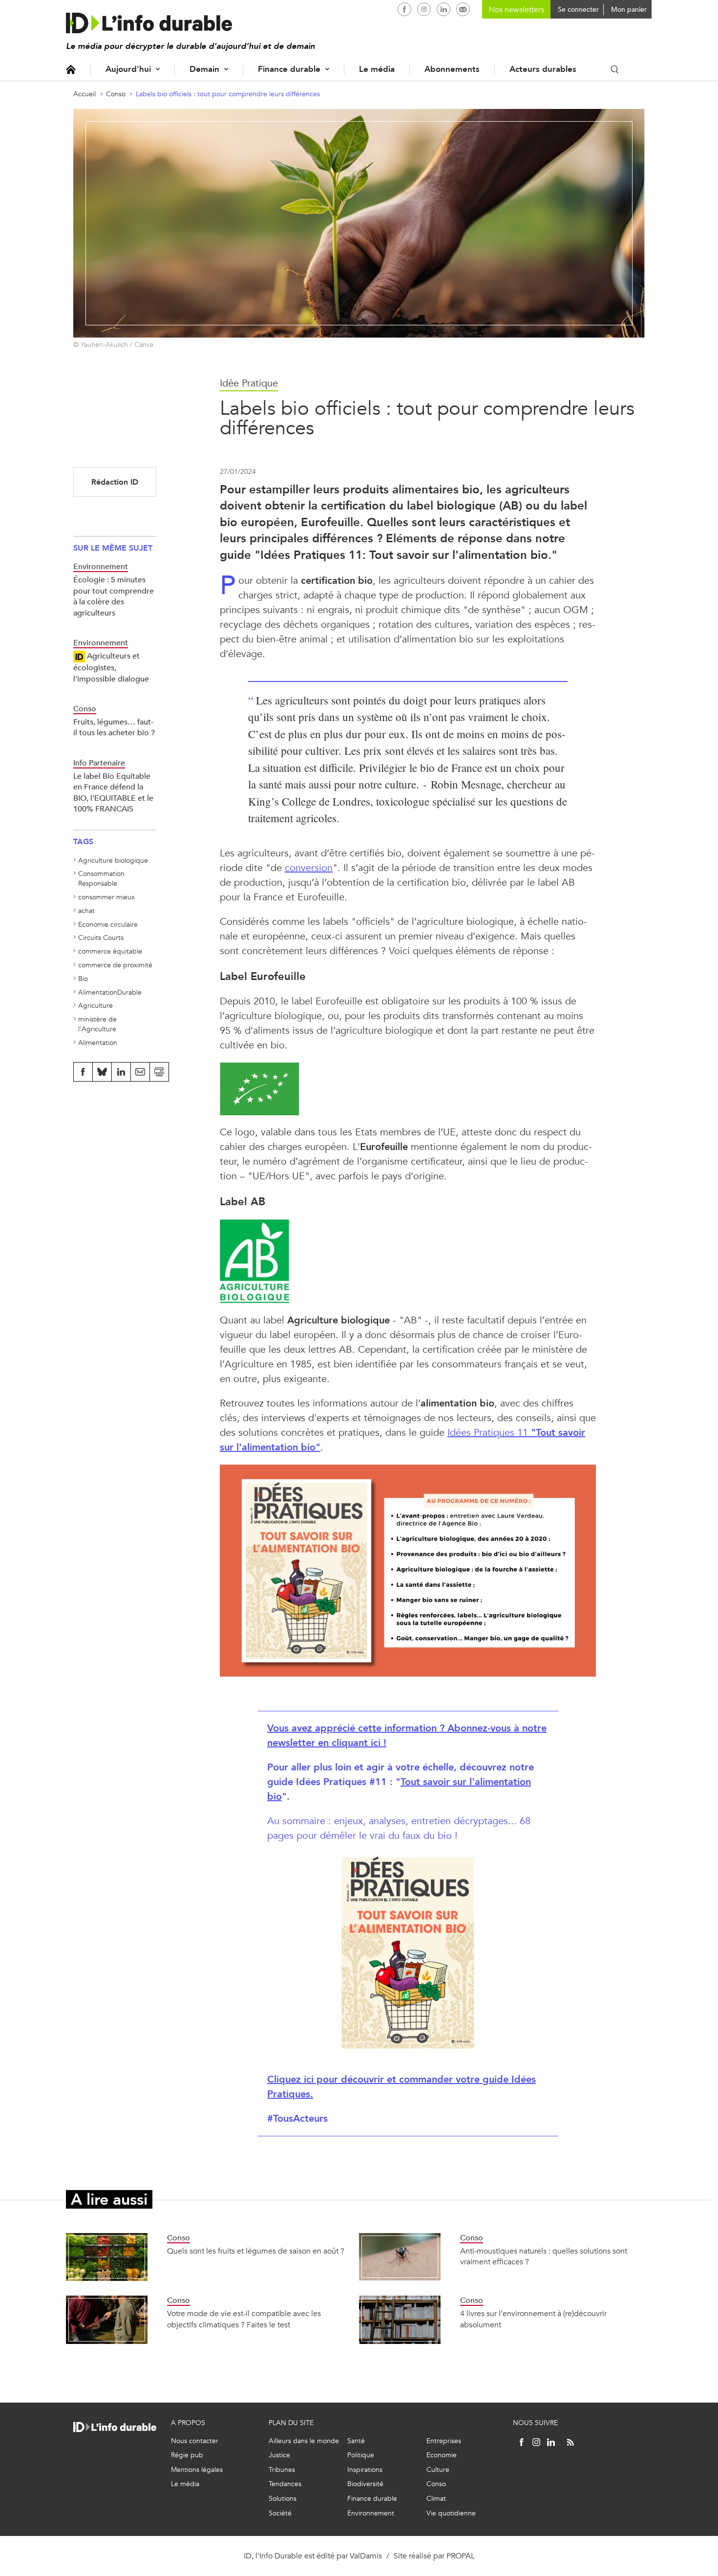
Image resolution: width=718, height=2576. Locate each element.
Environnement (371, 2513)
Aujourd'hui (128, 69)
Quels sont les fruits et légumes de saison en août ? (256, 2251)
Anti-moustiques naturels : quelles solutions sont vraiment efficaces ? (544, 2256)
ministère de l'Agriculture (97, 1024)
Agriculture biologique (113, 861)
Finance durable (289, 69)
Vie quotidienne (451, 2513)
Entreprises (444, 2441)
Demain (204, 69)
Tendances (285, 2484)
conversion (309, 868)
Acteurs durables (543, 69)
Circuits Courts (101, 938)
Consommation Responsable (101, 879)
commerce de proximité (115, 965)
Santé (356, 2441)
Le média (377, 69)
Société (280, 2513)
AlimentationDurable (110, 992)
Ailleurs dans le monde (304, 2441)
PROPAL (461, 2556)
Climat (436, 2499)
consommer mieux (106, 897)
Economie (442, 2455)
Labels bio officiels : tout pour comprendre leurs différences (228, 94)
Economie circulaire (108, 925)
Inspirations (365, 2470)
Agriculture (95, 1006)
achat (86, 911)
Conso (116, 94)
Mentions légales (197, 2470)
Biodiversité (365, 2484)
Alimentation (98, 1043)
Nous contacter (195, 2441)
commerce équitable (110, 951)
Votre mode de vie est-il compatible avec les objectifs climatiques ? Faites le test (244, 2319)
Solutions (283, 2499)
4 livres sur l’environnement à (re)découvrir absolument (533, 2319)
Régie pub (187, 2455)
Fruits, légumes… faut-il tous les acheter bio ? (114, 727)
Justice (279, 2455)
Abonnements (452, 69)
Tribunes (282, 2470)
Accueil (71, 69)
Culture (438, 2470)
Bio (83, 979)
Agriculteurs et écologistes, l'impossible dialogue (111, 667)
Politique (361, 2455)
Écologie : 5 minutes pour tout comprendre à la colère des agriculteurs (114, 596)
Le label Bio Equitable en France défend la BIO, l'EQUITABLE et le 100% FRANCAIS (113, 792)
